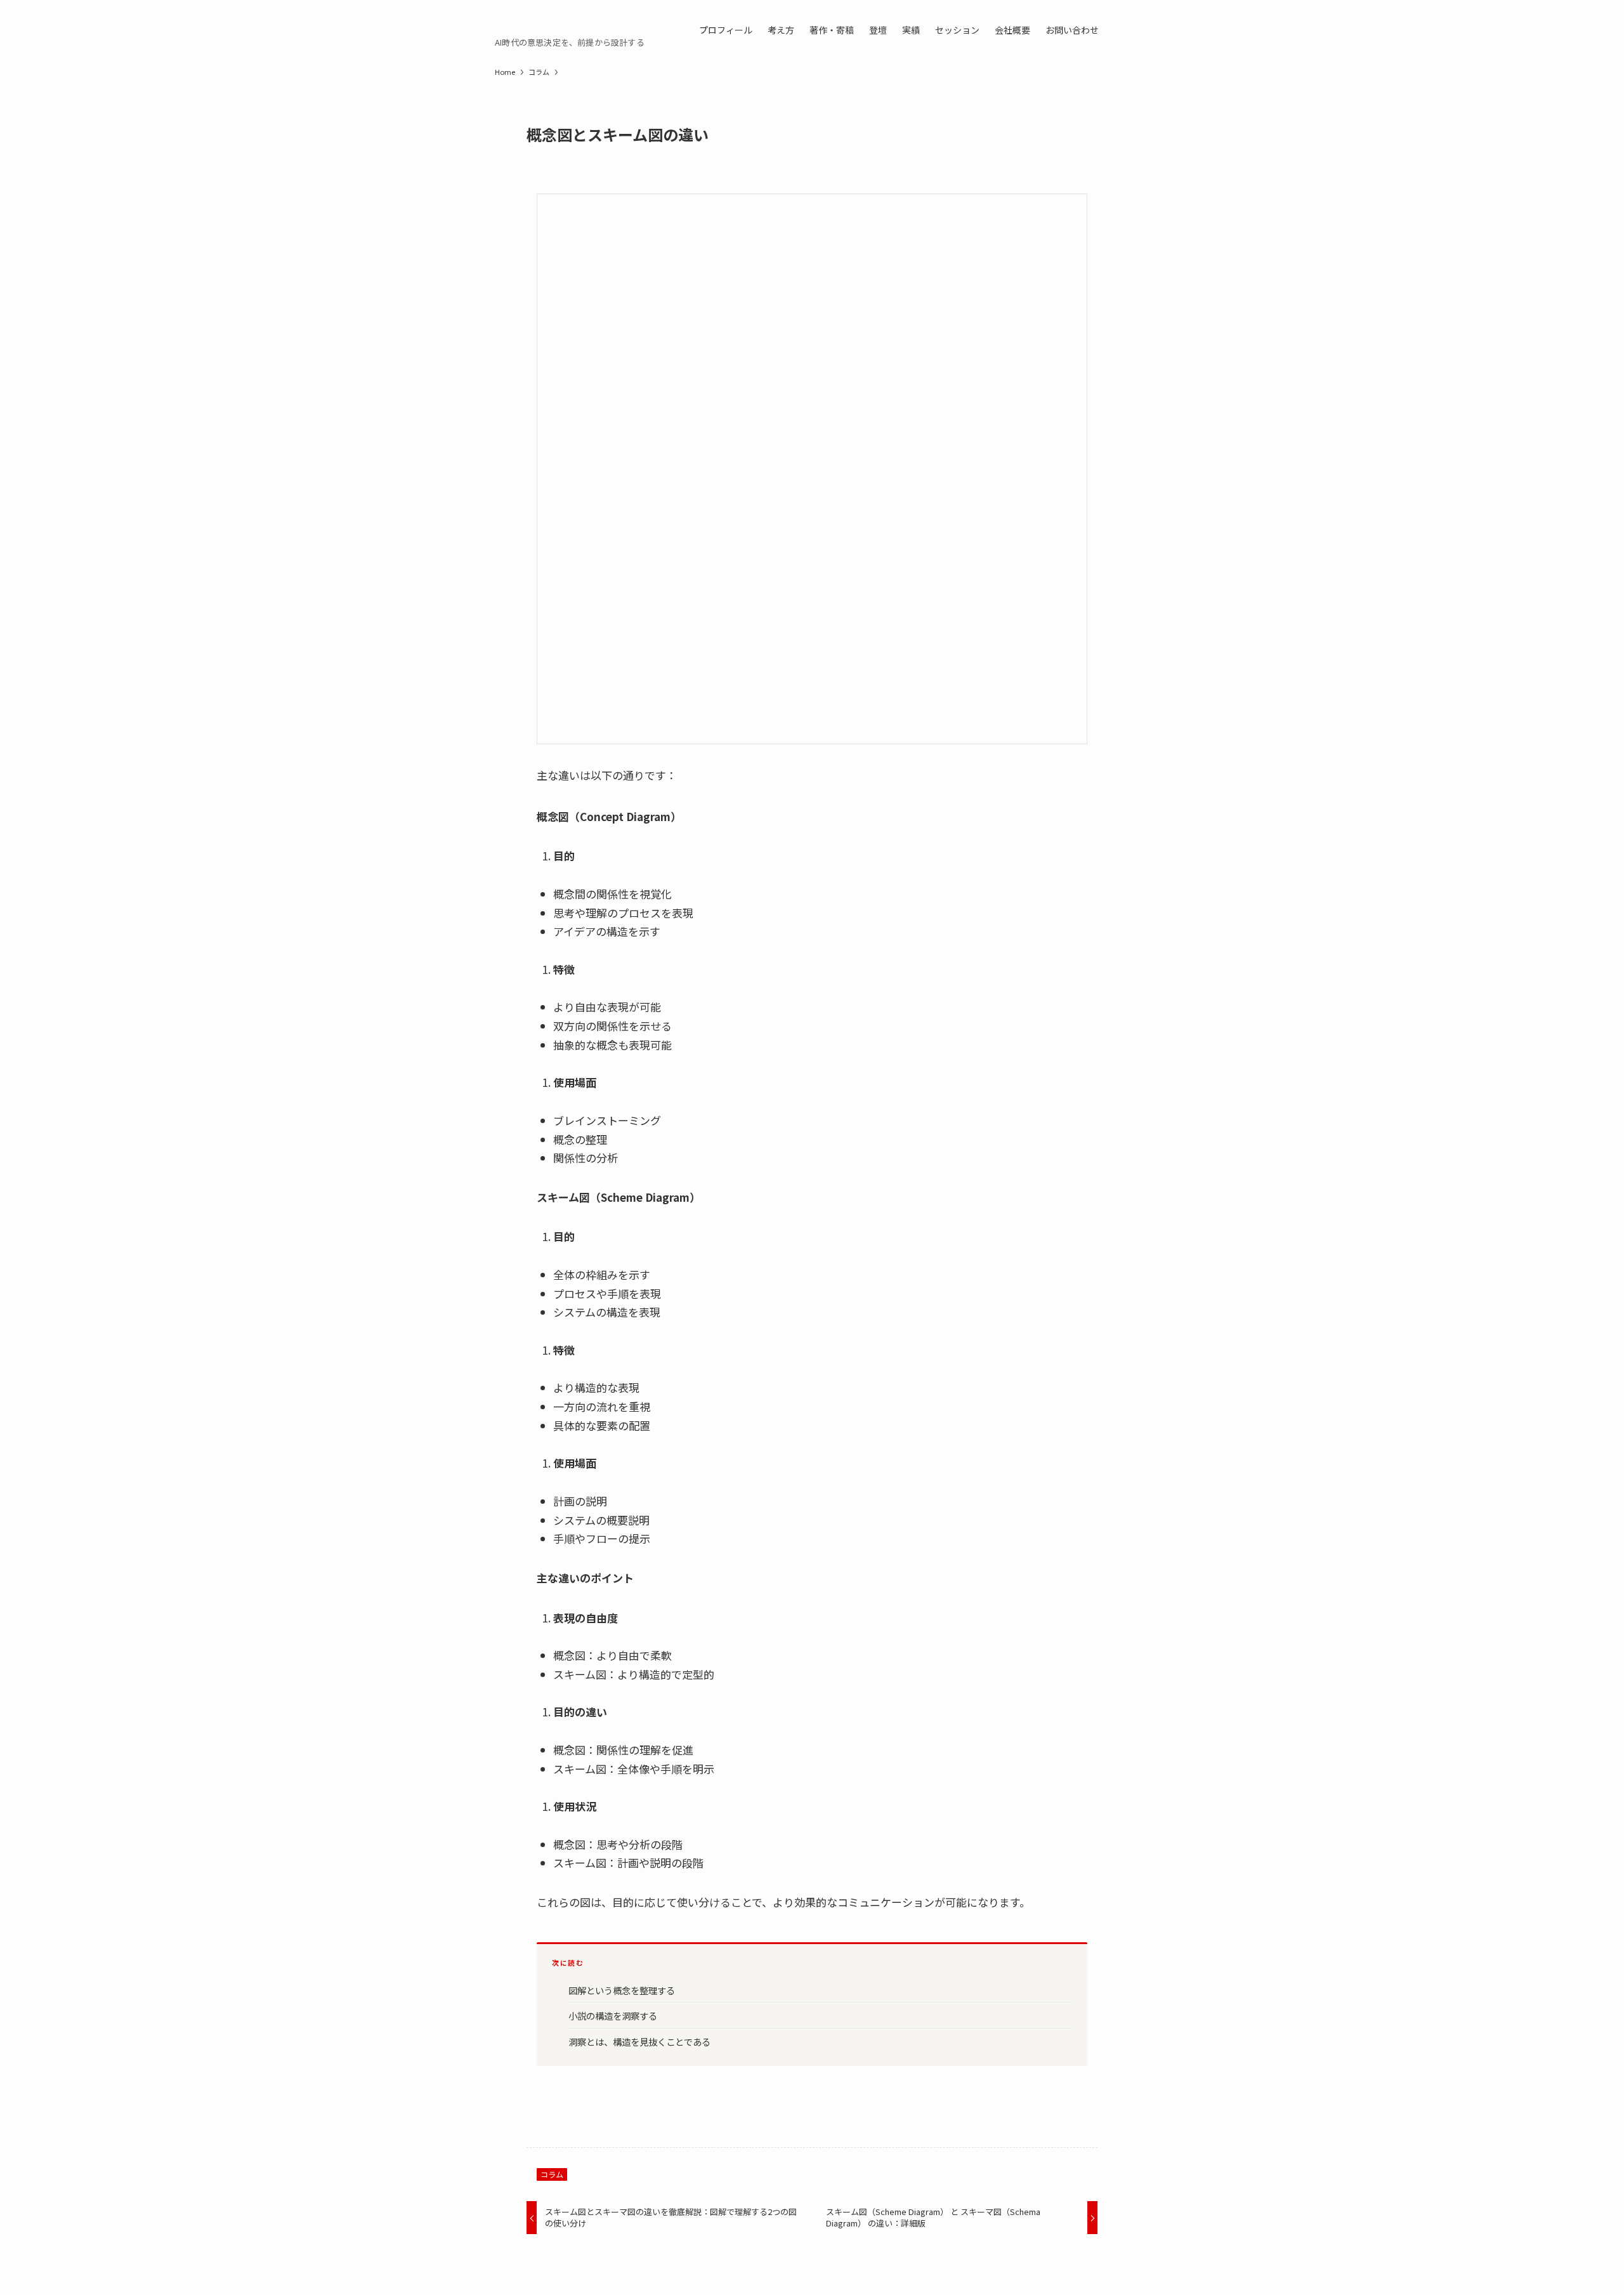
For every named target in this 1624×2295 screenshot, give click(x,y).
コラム (552, 2174)
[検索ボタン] (1114, 30)
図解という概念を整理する (622, 1990)
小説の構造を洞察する (613, 2016)
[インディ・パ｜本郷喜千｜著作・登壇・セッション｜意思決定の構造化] (535, 23)
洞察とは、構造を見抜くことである (639, 2042)
